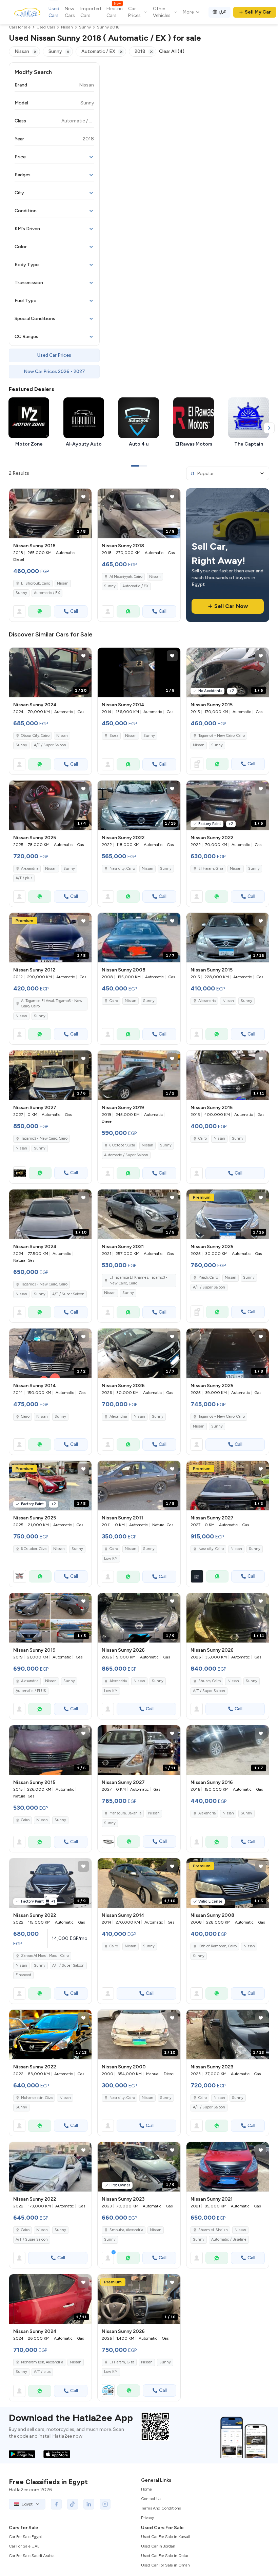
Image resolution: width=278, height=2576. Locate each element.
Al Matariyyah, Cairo (126, 577)
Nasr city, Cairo (122, 869)
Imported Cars (91, 12)
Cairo (114, 1001)
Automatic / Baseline (229, 2239)
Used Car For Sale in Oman (165, 2565)
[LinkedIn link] (89, 2504)
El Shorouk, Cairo (36, 583)
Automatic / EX (47, 593)
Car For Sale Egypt (25, 2537)
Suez (114, 736)
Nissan (63, 583)
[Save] (83, 497)
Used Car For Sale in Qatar (165, 2556)
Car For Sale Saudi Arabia (32, 2556)
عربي (223, 11)
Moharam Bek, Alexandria (42, 2362)
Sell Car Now (231, 606)
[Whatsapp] (40, 611)
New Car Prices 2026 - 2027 (54, 371)
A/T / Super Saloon (50, 745)
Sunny (21, 593)
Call (74, 611)
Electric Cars (115, 12)
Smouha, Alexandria (126, 2230)
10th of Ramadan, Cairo (217, 1946)
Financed (23, 1975)
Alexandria (30, 869)
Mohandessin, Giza (37, 2098)
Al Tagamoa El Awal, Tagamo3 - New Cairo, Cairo (52, 1004)
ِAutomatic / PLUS (31, 1691)
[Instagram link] (105, 2504)
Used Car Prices (54, 355)
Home (146, 2489)
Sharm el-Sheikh (213, 2230)
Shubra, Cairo (210, 1681)
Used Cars (54, 12)
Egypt (27, 2504)
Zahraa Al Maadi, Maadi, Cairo (45, 1956)
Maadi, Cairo (208, 1277)
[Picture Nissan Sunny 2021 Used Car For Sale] (228, 2167)
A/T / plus (24, 878)
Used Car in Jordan (158, 2546)
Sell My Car (258, 12)
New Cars (70, 12)
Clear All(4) (172, 51)
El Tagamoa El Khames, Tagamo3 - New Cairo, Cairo (138, 1280)
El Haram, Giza (211, 869)
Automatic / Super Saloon (126, 1155)
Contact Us (151, 2499)
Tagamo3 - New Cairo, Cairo (222, 736)
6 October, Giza (122, 1145)
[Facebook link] (56, 2504)
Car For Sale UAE (24, 2546)
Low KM (111, 1559)
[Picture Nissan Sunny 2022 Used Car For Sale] (50, 2167)
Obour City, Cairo (35, 736)
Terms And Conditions (161, 2508)
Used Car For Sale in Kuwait (166, 2537)
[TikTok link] (73, 2504)
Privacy (147, 2518)
